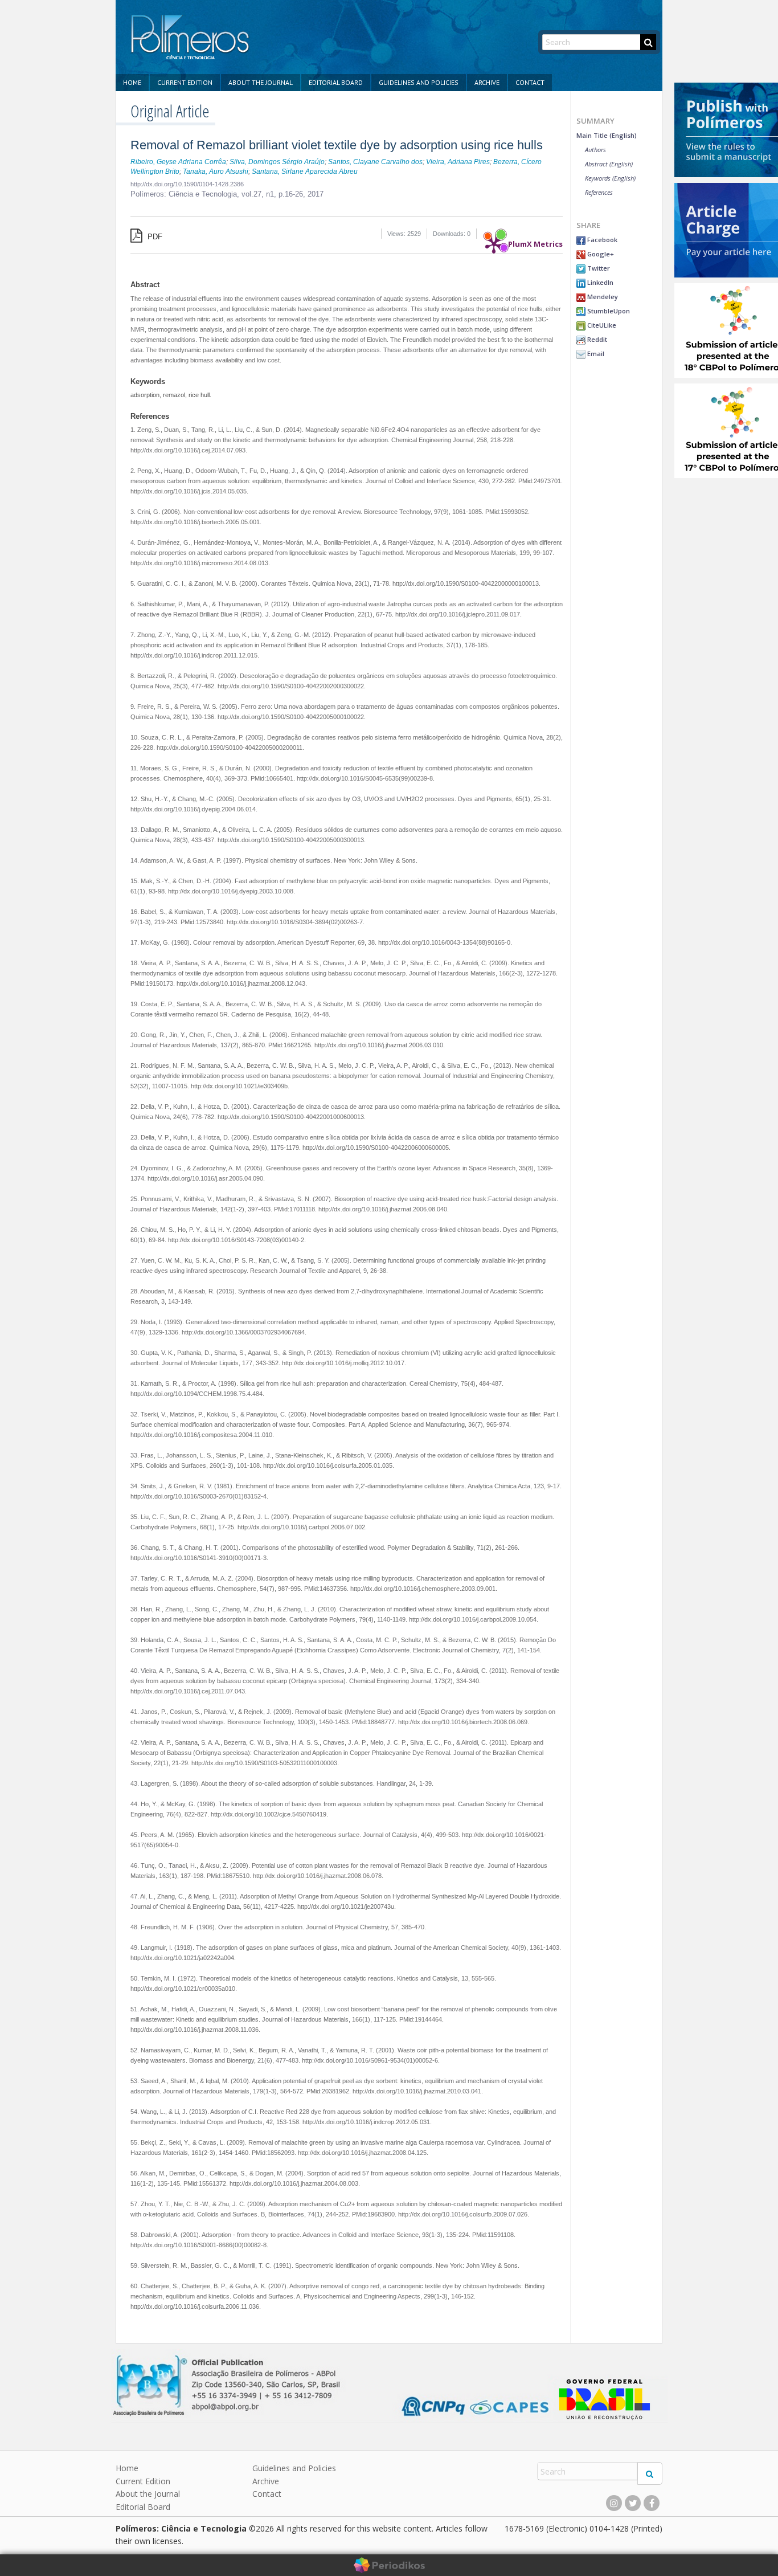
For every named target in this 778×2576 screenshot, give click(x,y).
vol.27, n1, (260, 194)
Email (595, 354)
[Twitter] (633, 2503)
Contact (530, 82)
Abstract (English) (609, 164)
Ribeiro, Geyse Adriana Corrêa (178, 162)
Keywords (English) (610, 178)
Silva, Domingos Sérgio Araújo (277, 162)
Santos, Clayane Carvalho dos (375, 162)
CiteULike (601, 325)
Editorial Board (336, 82)
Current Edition (185, 82)
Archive (487, 82)
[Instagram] (614, 2503)
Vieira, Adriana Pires (458, 162)
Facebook (601, 240)
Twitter (598, 268)
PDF (154, 237)
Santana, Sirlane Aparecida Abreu (305, 172)
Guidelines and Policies (419, 82)
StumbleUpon (608, 311)
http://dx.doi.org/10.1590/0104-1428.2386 (187, 184)
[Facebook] (652, 2503)
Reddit (596, 339)
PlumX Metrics (535, 241)
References (599, 192)
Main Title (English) (607, 135)
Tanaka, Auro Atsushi (216, 172)
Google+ (600, 254)
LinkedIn (599, 282)
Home (132, 82)
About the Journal (261, 82)
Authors (595, 150)
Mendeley (602, 297)
